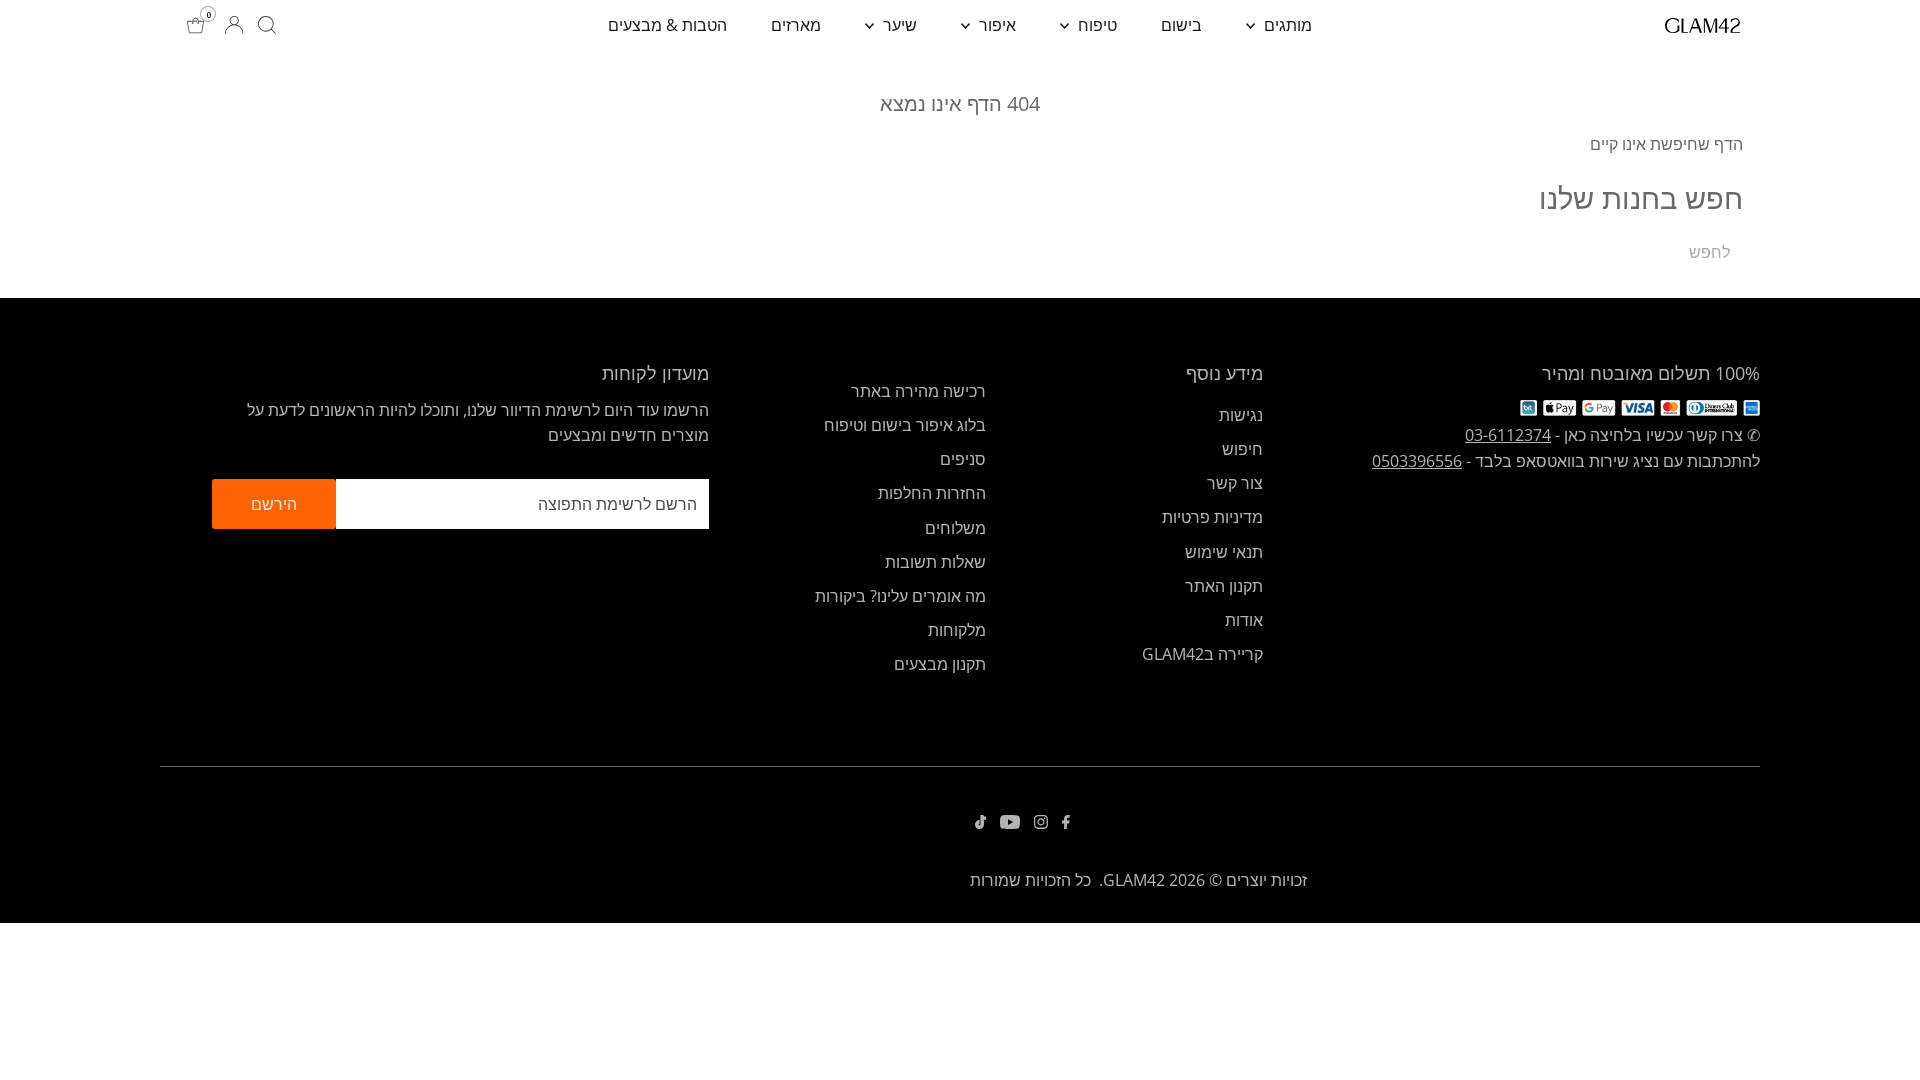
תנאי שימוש (1224, 552)
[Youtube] (1010, 823)
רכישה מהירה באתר (918, 391)
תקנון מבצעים (940, 664)
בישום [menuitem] (1181, 25)
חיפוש (1242, 449)
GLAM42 (1134, 880)
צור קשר (1235, 483)
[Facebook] (1066, 823)
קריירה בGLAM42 (1202, 654)
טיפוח (1095, 25)
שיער (898, 25)
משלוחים (955, 528)
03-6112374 (1508, 435)
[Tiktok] (980, 823)
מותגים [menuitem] (1286, 25)
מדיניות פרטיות (1212, 517)
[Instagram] (1041, 823)
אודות (1244, 620)
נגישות (1241, 415)
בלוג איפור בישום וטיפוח (905, 425)
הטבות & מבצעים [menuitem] (667, 25)
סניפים (963, 459)
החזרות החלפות (932, 493)
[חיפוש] (267, 25)
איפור (995, 25)
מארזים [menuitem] (796, 25)
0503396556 (1417, 461)
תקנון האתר (1224, 586)
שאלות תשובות (935, 562)
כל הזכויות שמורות (1030, 880)
